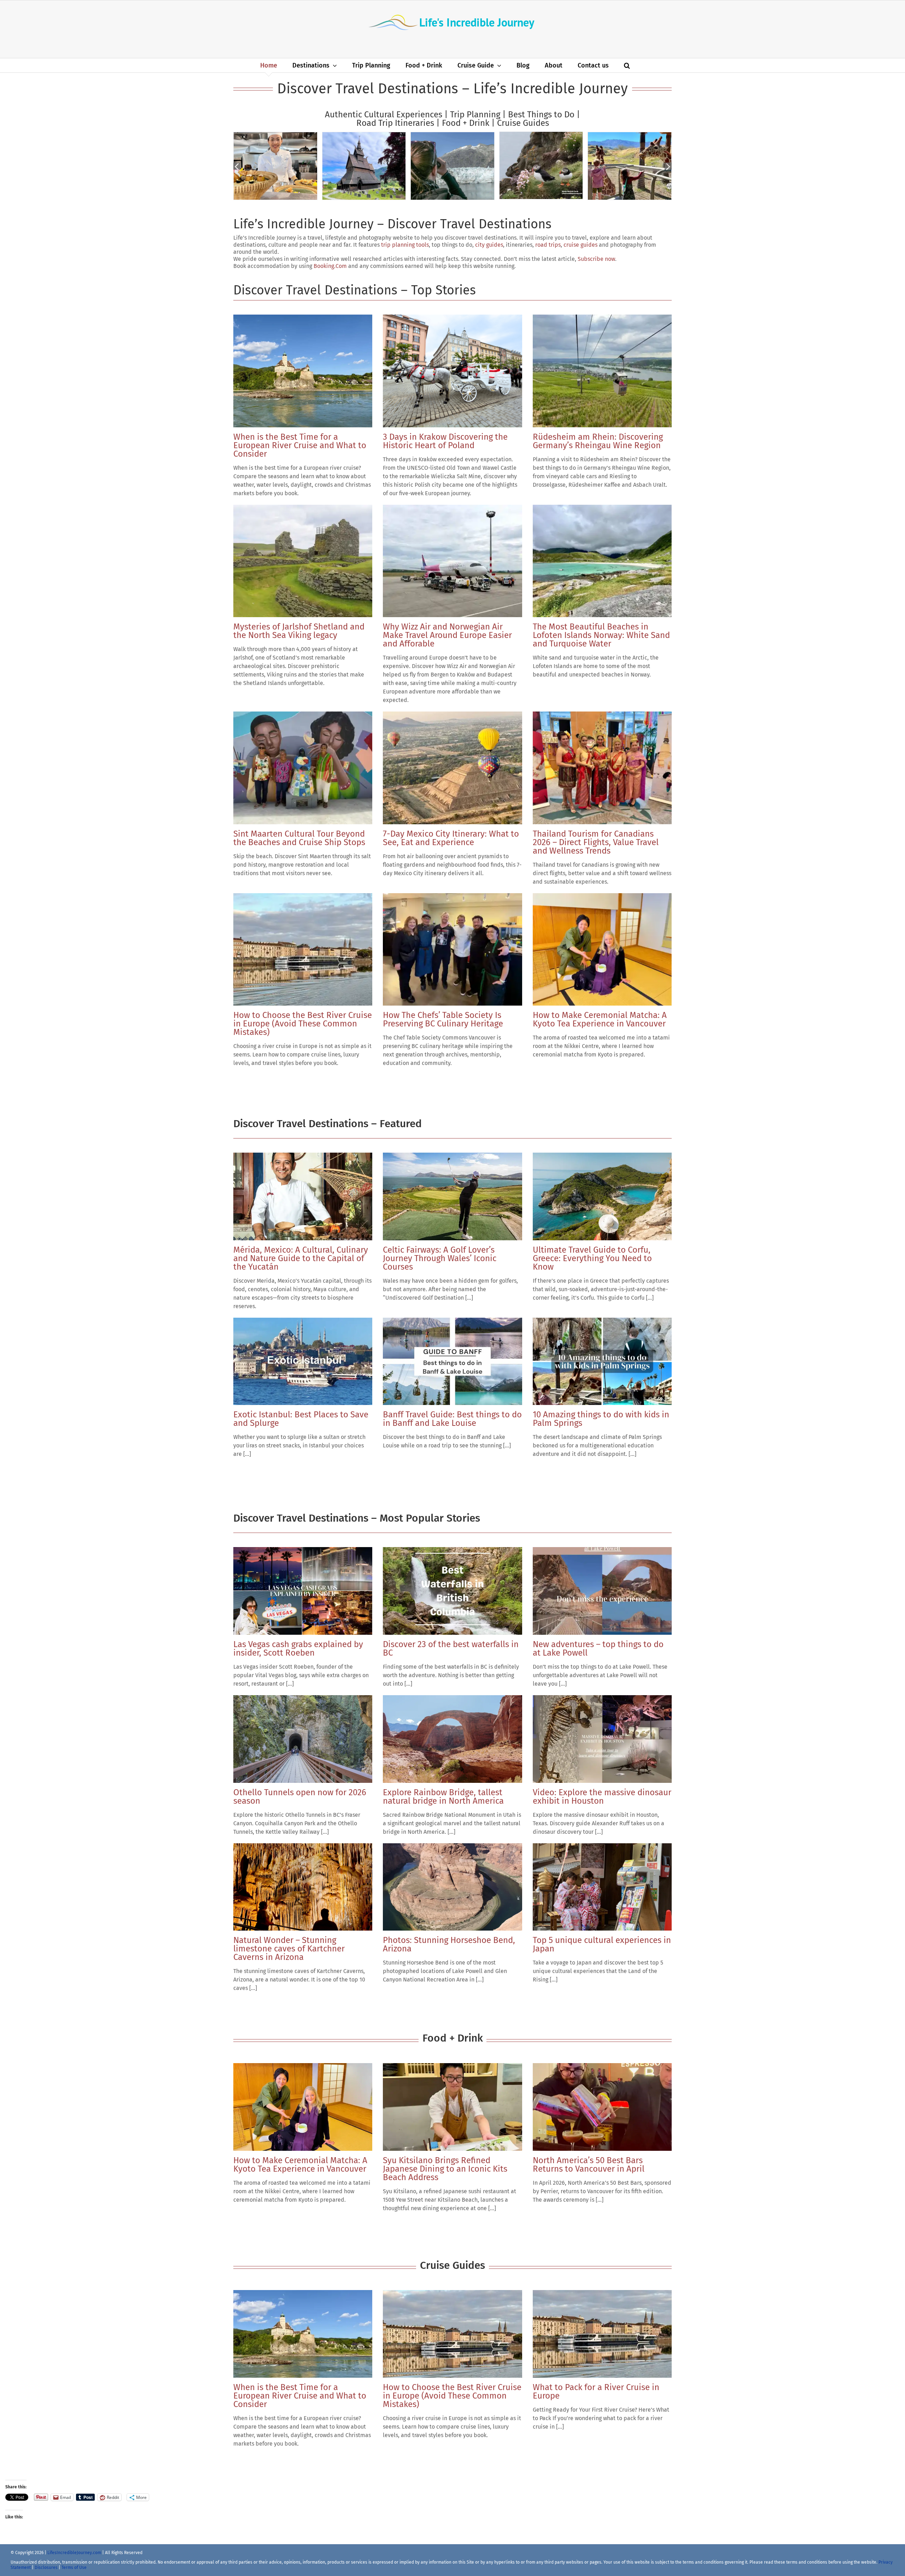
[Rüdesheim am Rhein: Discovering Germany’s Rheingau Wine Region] (602, 371)
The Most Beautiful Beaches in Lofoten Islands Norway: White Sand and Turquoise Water (601, 635)
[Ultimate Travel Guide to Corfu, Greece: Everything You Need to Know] (602, 1196)
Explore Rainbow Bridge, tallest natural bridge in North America (443, 1797)
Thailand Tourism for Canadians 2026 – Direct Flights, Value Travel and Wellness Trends (596, 842)
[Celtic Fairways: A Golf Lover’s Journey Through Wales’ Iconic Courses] (452, 1196)
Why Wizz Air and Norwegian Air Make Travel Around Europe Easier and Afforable (447, 635)
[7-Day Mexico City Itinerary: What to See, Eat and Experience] (452, 768)
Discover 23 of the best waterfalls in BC (451, 1649)
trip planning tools (405, 245)
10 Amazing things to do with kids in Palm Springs (601, 1419)
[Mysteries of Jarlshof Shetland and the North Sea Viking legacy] (303, 561)
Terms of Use (74, 2568)
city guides (489, 245)
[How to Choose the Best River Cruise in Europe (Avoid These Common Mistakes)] (303, 950)
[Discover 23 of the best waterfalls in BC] (452, 1591)
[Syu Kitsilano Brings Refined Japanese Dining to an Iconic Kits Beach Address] (452, 2107)
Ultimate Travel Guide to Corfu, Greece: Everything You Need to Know (592, 1258)
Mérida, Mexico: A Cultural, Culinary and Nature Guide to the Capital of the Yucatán (301, 1258)
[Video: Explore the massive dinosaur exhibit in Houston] (602, 1739)
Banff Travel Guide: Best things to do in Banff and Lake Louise (452, 1419)
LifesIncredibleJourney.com (74, 2553)
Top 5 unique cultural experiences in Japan (602, 1944)
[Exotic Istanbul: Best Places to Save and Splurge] (303, 1362)
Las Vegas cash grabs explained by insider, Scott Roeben (298, 1649)
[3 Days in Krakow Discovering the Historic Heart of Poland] (452, 371)
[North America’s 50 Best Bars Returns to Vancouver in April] (602, 2107)
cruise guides (580, 245)
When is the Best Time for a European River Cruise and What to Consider (300, 445)
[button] (627, 65)
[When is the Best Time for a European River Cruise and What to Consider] (303, 371)
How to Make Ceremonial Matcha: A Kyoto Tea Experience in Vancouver (600, 1019)
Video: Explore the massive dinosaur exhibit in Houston (602, 1797)
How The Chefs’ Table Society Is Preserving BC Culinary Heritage (443, 1019)
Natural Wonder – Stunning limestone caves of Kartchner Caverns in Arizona (289, 1949)
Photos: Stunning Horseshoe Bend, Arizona (449, 1944)
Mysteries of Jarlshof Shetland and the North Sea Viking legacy (299, 631)
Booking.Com (330, 266)
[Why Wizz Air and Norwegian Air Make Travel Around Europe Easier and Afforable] (452, 561)
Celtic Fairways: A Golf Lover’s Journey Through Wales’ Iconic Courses (440, 1258)
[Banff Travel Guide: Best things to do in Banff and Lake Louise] (452, 1362)
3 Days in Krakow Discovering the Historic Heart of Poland (445, 441)
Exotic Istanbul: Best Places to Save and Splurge (301, 1419)
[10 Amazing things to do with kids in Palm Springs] (602, 1362)
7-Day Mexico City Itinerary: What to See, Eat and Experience (451, 838)
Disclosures (47, 2568)
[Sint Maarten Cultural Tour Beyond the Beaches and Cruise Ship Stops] (303, 768)
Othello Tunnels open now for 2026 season (300, 1797)
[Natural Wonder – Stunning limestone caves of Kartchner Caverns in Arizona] (303, 1887)
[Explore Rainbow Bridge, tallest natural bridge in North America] (452, 1739)
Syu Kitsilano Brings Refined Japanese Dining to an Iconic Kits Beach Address (445, 2169)
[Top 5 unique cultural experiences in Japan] (602, 1887)
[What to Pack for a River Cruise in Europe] (602, 2334)
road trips (548, 245)
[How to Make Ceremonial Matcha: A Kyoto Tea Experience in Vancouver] (602, 950)
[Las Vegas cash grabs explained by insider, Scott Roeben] (303, 1591)
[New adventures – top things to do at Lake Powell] (602, 1591)
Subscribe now (596, 259)
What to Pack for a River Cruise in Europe (596, 2391)
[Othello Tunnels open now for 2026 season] (303, 1739)
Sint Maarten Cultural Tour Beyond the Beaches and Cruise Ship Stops (299, 838)
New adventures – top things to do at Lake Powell (598, 1649)
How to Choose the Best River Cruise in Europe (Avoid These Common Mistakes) (303, 1024)
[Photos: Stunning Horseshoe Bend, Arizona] (452, 1887)
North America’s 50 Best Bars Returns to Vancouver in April (589, 2165)
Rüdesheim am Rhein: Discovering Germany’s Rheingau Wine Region (598, 441)
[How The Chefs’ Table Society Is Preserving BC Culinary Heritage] (452, 950)
